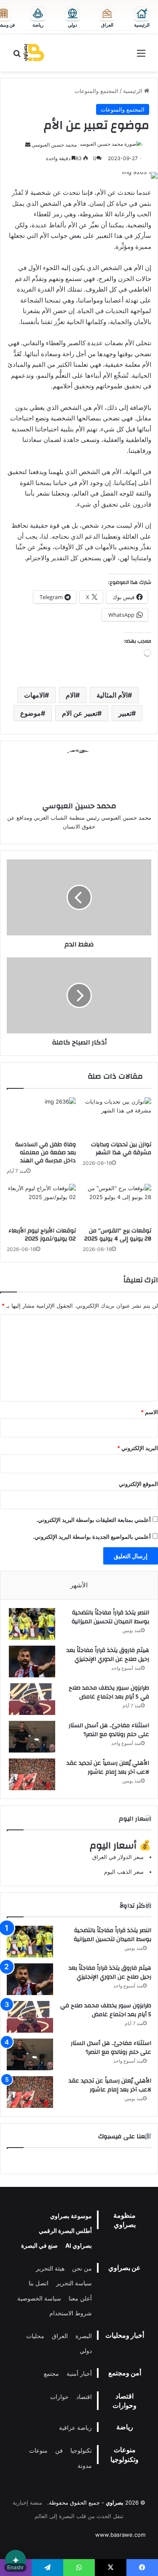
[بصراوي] (34, 53)
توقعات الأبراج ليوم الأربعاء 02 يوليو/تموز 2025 (42, 1235)
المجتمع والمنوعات (96, 91)
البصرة (84, 2336)
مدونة (85, 2466)
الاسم (149, 1412)
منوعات (38, 2450)
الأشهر (79, 1585)
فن (59, 2450)
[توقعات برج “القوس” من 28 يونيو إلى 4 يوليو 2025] (117, 1203)
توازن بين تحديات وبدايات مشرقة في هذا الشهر (121, 1149)
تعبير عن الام (80, 713)
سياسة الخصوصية (39, 2298)
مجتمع (51, 2373)
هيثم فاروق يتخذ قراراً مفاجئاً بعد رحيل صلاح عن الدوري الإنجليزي (108, 1655)
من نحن (82, 2268)
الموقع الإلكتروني (138, 1484)
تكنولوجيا (81, 2450)
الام (71, 695)
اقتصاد (84, 2397)
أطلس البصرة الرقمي (65, 2231)
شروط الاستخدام (71, 2313)
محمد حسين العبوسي (54, 145)
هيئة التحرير (50, 2268)
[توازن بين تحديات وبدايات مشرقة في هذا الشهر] (117, 1117)
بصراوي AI (79, 2245)
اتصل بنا (39, 2283)
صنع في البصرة (39, 2245)
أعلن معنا (80, 2298)
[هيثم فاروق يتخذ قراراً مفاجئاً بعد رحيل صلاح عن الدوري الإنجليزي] (32, 1661)
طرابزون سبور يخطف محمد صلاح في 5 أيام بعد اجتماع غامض (109, 1693)
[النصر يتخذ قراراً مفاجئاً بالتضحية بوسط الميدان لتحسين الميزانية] (32, 1624)
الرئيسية (134, 91)
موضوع (31, 713)
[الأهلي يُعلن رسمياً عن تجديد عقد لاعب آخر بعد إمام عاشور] (32, 1774)
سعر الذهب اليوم (124, 1872)
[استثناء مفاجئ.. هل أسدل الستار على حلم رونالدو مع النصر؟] (32, 1737)
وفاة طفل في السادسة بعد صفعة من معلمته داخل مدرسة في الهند (46, 1153)
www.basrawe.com (120, 2535)
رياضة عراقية (75, 2427)
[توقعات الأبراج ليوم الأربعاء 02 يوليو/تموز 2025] (41, 1203)
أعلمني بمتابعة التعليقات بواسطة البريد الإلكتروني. (94, 1520)
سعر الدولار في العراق (118, 1857)
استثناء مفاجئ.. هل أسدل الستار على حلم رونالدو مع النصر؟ (109, 1730)
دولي (86, 2351)
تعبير (125, 713)
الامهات (34, 695)
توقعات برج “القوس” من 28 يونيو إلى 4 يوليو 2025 (118, 1235)
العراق (60, 2336)
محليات (35, 2336)
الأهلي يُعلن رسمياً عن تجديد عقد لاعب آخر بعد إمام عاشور (108, 1768)
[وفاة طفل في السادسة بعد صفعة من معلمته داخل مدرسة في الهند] (41, 1117)
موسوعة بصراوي (71, 2216)
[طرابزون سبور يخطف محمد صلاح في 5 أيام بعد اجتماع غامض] (32, 1699)
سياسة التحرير (74, 2283)
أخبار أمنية (79, 2373)
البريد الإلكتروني (138, 1448)
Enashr (15, 2568)
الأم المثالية (112, 695)
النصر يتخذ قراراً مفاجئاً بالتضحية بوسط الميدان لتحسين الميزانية (110, 1617)
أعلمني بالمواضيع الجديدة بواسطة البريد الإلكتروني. (92, 1537)
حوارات (59, 2397)
